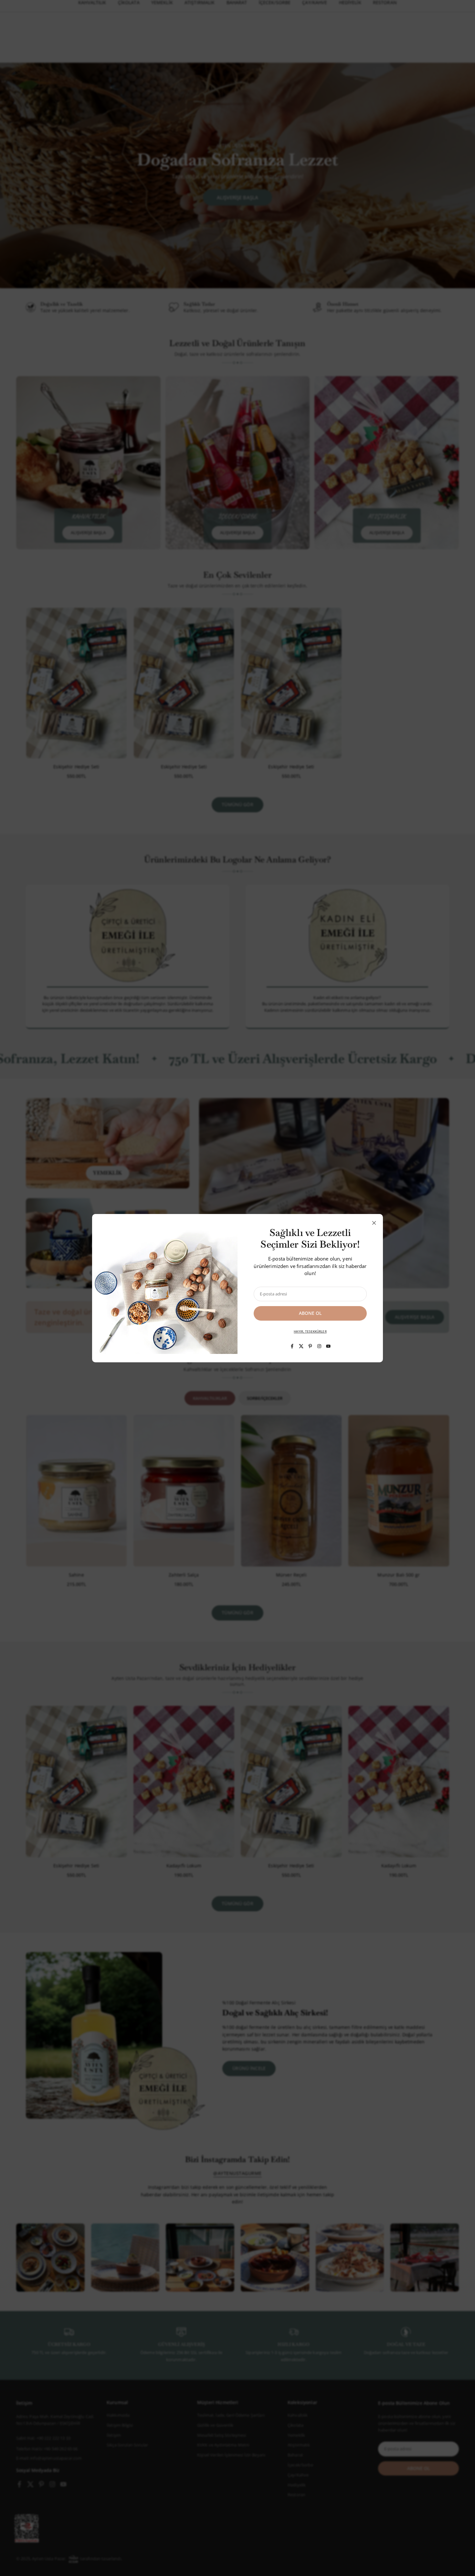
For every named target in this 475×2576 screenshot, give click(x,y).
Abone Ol (310, 1313)
